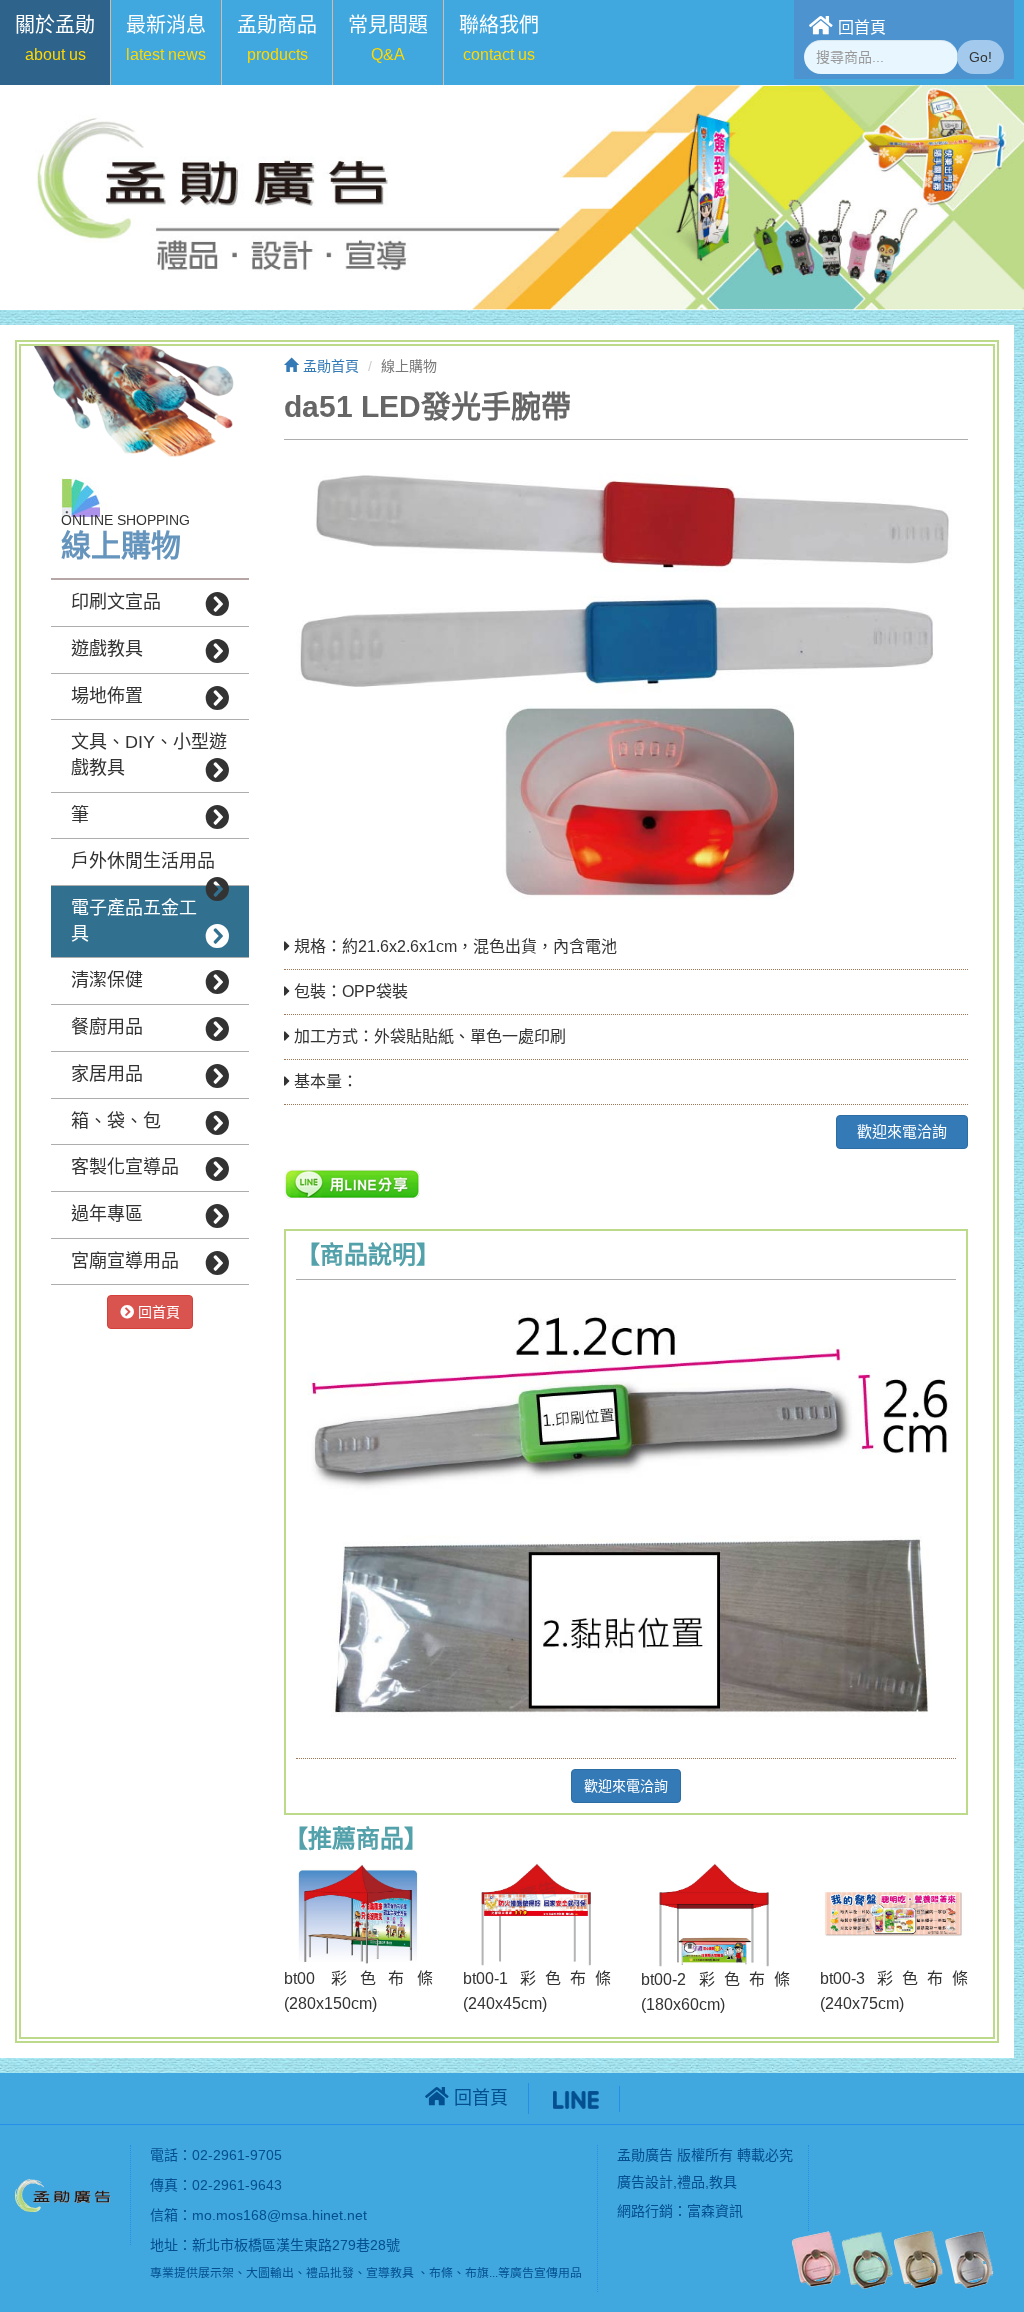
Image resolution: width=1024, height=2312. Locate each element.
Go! (980, 57)
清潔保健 (107, 980)
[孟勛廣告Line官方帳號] (576, 2098)
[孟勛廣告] (65, 2194)
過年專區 (107, 1214)
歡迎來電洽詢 (902, 1131)
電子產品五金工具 (134, 921)
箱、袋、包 (116, 1121)
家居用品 (107, 1074)
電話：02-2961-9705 (216, 2155)
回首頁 (862, 27)
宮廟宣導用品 (125, 1261)
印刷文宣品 (116, 602)
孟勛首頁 (331, 366)
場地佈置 (107, 696)
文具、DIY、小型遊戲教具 (149, 755)
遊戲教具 (107, 649)
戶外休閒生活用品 (143, 861)
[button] (55, 42)
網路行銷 (645, 2211)
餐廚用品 (107, 1027)
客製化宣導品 (125, 1167)
